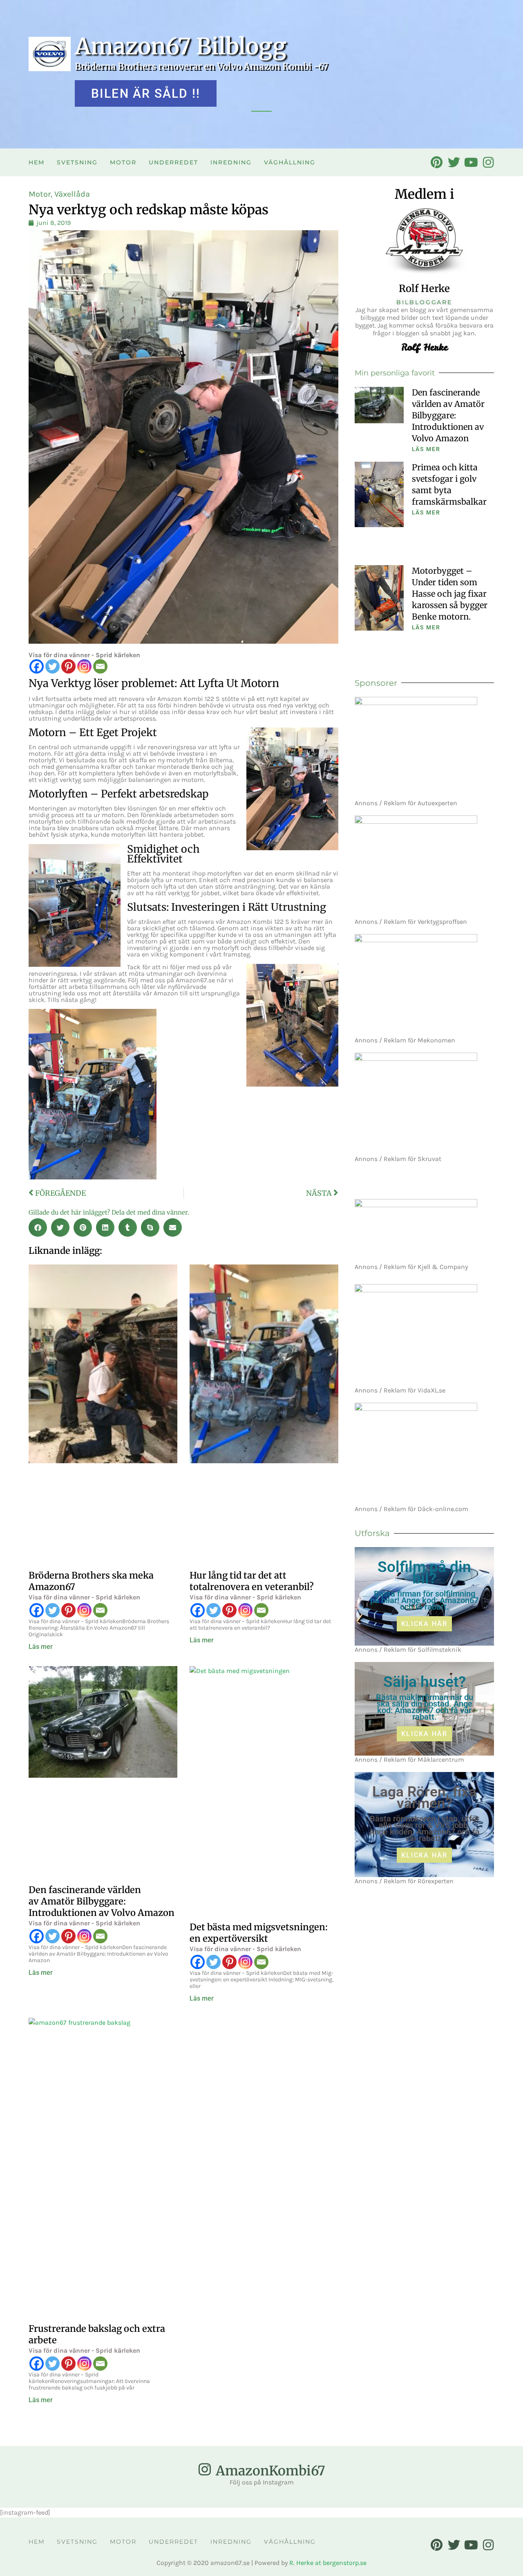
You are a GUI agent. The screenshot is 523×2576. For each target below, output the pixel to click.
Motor (123, 162)
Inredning (231, 162)
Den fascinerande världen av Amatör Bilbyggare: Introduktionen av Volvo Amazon (102, 1901)
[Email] (100, 666)
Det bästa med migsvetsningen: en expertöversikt (259, 1933)
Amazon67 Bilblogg (181, 46)
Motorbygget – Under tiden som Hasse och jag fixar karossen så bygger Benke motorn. (450, 594)
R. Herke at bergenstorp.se (328, 2563)
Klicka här (424, 1624)
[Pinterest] (68, 666)
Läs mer (41, 1647)
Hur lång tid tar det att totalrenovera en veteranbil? (252, 1581)
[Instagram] (84, 666)
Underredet (173, 162)
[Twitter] (53, 666)
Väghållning (290, 162)
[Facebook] (37, 666)
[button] (38, 1227)
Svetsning (77, 162)
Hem (37, 162)
